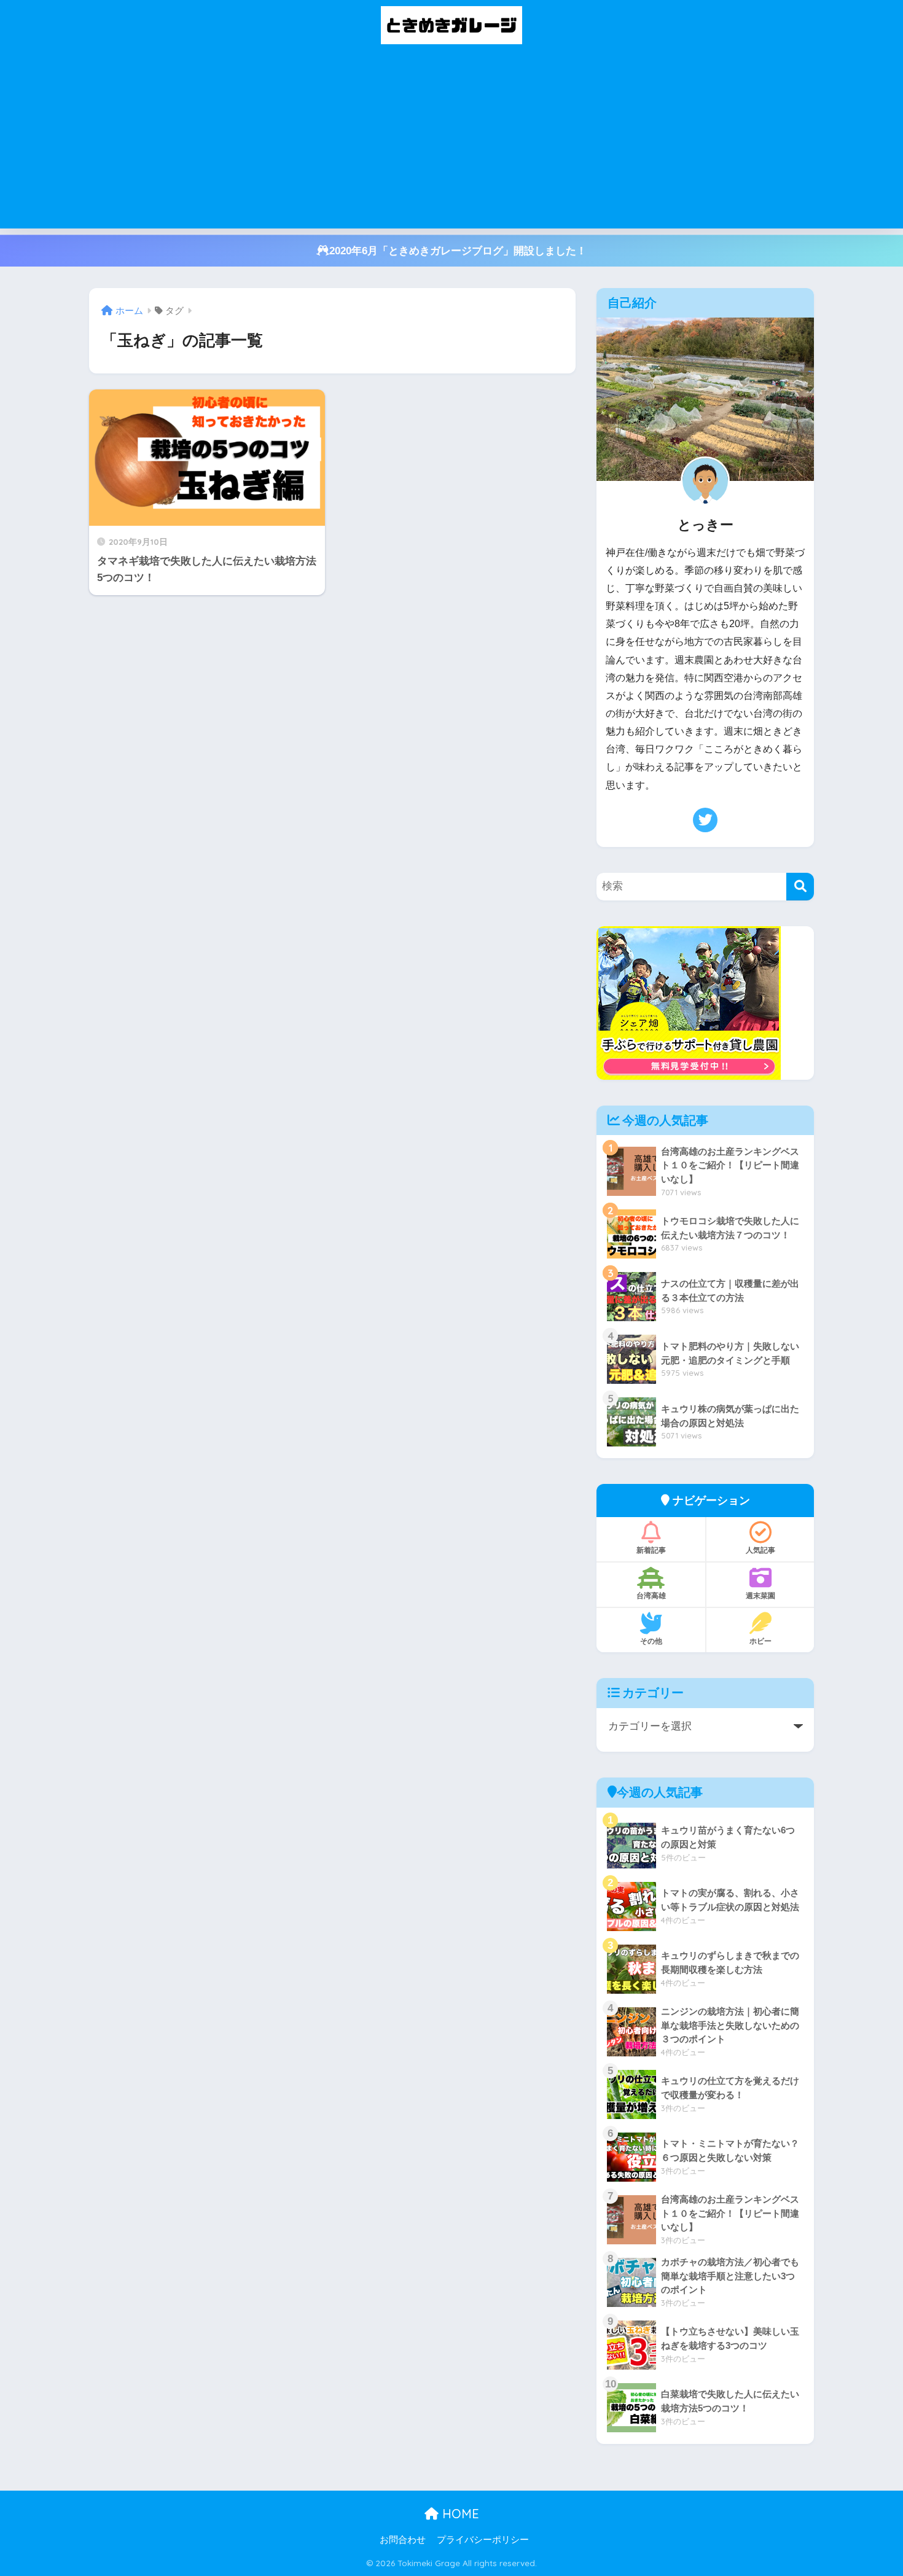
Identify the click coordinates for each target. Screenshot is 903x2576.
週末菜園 (760, 1595)
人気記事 (760, 1550)
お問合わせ (403, 2540)
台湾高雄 (651, 1595)
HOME (459, 2514)
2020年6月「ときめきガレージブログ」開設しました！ (458, 251)
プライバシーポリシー (483, 2540)
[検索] (800, 887)
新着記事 (651, 1550)
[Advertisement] (451, 142)
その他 (651, 1641)
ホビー (760, 1641)
